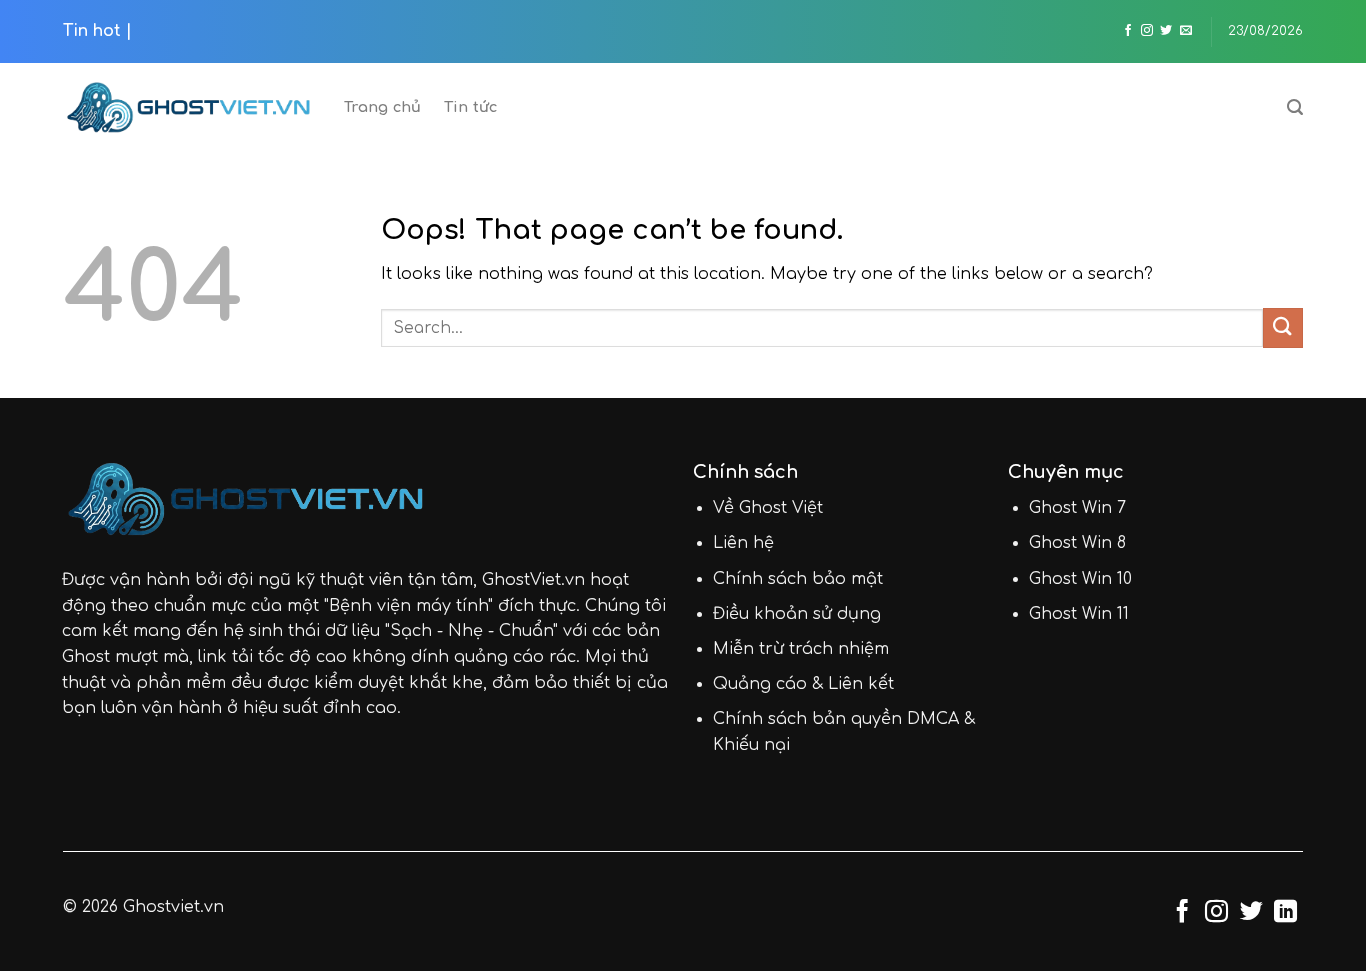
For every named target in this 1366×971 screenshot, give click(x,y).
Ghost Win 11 (1079, 614)
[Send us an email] (1186, 31)
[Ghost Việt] (188, 107)
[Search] (1295, 107)
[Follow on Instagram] (1147, 31)
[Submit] (1283, 327)
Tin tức (471, 107)
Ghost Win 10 (1080, 579)
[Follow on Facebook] (1128, 31)
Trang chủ (383, 107)
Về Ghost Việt (768, 508)
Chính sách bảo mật (798, 579)
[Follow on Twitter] (1166, 31)
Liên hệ (743, 543)
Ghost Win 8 (1077, 543)
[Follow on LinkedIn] (1285, 913)
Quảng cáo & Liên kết (803, 684)
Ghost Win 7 (1077, 508)
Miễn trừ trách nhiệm (801, 649)
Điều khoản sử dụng (797, 614)
